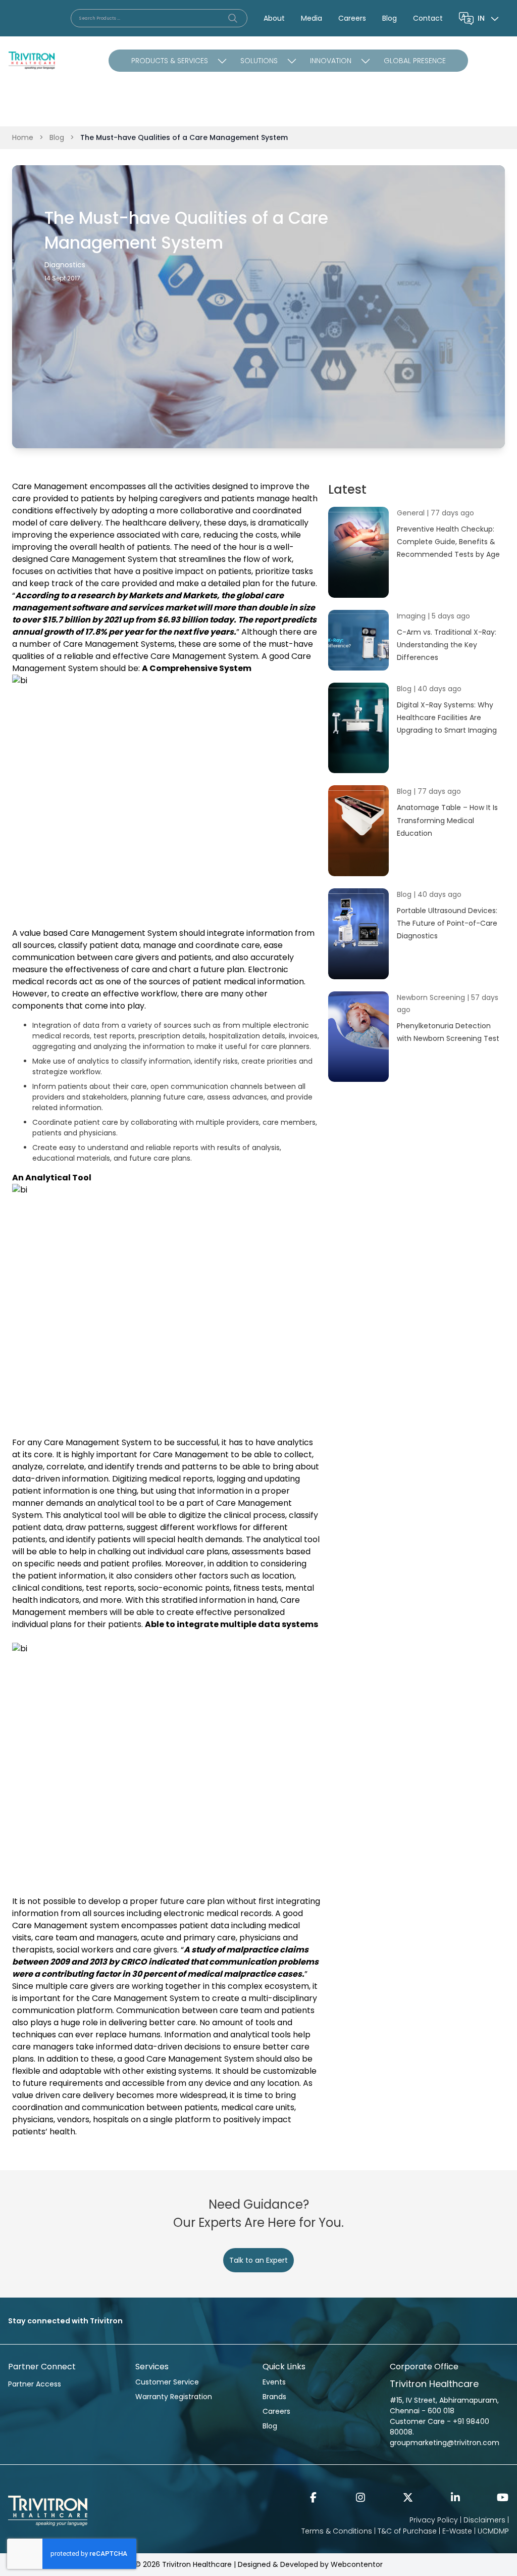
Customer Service (167, 2382)
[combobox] (489, 18)
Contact (428, 18)
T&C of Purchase (407, 2531)
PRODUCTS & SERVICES (170, 61)
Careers (352, 18)
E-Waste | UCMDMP (476, 2531)
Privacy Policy (434, 2520)
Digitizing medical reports (163, 1479)
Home (23, 137)
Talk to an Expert (258, 2260)
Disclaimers (484, 2520)
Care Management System (104, 559)
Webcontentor (357, 2564)
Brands (274, 2397)
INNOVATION (331, 61)
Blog (390, 18)
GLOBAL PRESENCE (415, 61)
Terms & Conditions (337, 2531)
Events (274, 2382)
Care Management (50, 486)
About (274, 18)
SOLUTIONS (259, 61)
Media (312, 18)
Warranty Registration (174, 2397)
